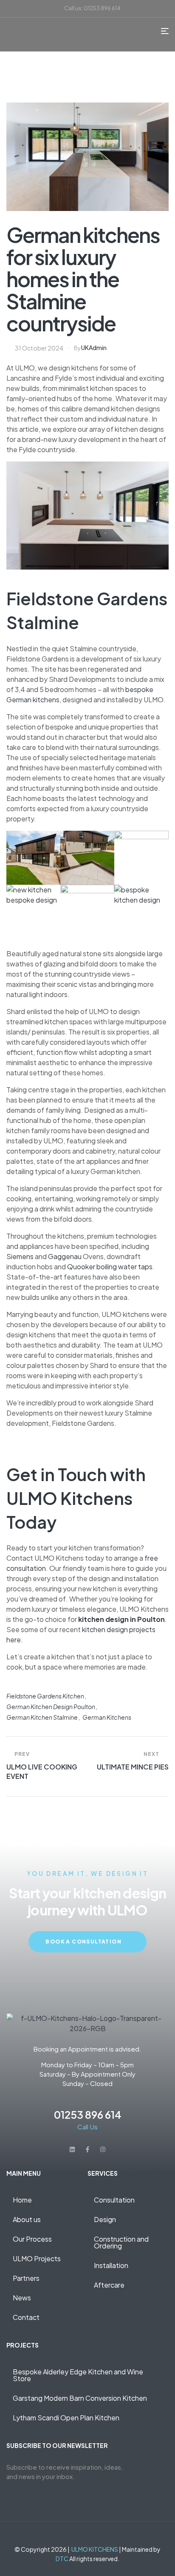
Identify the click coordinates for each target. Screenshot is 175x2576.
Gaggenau (65, 1256)
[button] (47, 2278)
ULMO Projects (37, 2258)
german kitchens (107, 1717)
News (22, 2298)
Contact (26, 2317)
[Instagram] (103, 2149)
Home (22, 2200)
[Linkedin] (72, 2149)
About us (27, 2219)
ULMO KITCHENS (95, 2549)
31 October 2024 (39, 348)
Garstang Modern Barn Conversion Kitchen (80, 2398)
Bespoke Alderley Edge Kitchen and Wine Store (78, 2375)
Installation (111, 2265)
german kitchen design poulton (51, 1707)
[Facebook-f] (87, 2149)
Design (105, 2219)
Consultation (114, 2200)
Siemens (20, 1256)
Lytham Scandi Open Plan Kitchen (66, 2418)
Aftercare (109, 2285)
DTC (62, 2559)
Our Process (32, 2239)
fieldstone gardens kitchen (45, 1696)
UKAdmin (94, 348)
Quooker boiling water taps (110, 1267)
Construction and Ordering (121, 2242)
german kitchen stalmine (42, 1717)
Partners (26, 2278)
